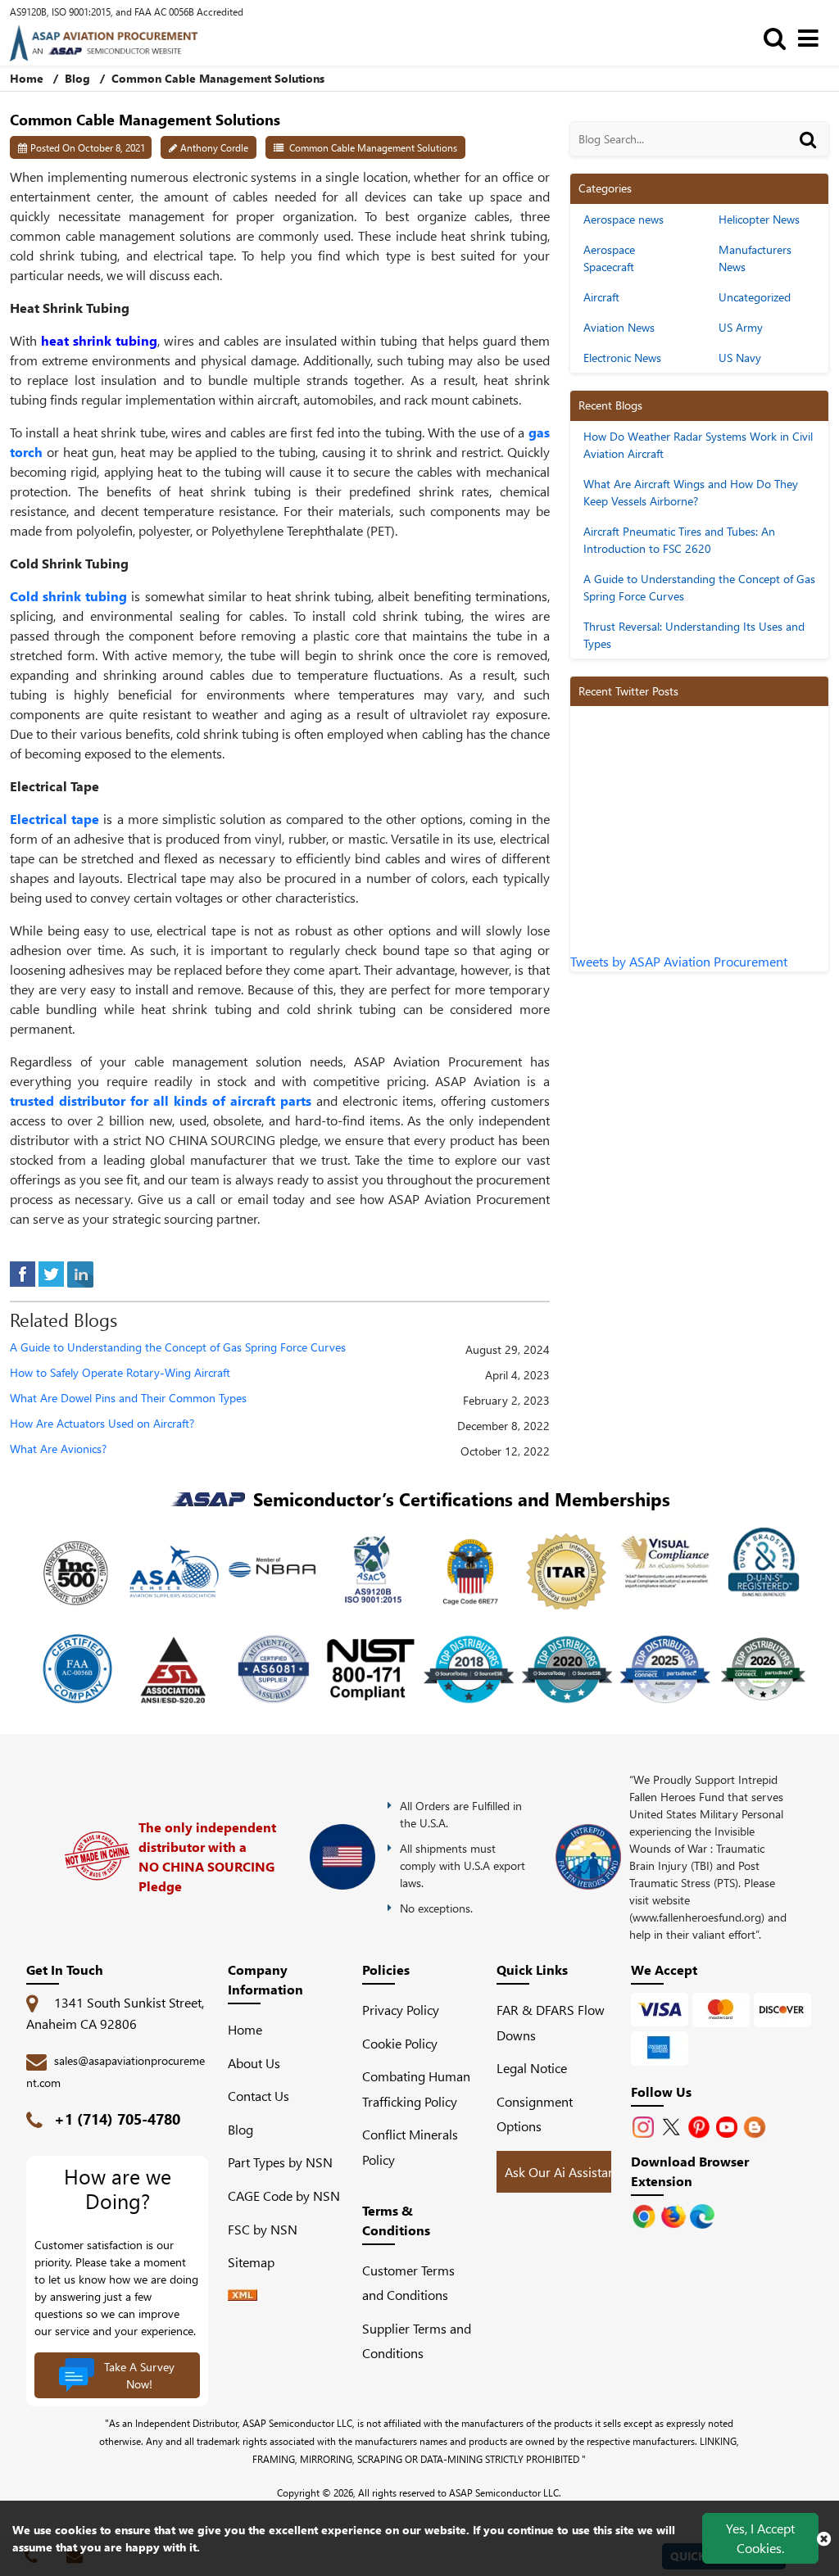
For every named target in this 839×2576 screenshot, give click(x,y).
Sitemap (258, 2262)
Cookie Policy (400, 2043)
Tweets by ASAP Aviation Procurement (679, 961)
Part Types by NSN (280, 2162)
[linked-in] (80, 1272)
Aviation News (619, 327)
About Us (254, 2063)
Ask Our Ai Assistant (562, 2172)
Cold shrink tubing (68, 596)
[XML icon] (243, 2295)
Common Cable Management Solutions (373, 147)
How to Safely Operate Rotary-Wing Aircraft (120, 1373)
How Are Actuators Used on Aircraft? (102, 1424)
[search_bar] (779, 37)
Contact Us (259, 2096)
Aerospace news (624, 219)
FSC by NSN (263, 2229)
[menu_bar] (812, 37)
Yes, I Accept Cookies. (760, 2538)
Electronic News (622, 358)
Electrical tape (54, 819)
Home (28, 78)
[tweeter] (51, 1272)
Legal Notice (532, 2068)
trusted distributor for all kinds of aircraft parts (161, 1100)
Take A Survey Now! (139, 2375)
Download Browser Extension (690, 2171)
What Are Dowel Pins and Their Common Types (128, 1399)
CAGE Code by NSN (284, 2196)
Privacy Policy (401, 2010)
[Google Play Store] (675, 2214)
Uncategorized (755, 297)
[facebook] (23, 1272)
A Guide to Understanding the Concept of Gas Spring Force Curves (178, 1348)
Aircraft (601, 297)
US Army (741, 327)
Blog (77, 78)
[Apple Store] (646, 2214)
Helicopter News (759, 219)
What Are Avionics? (58, 1449)
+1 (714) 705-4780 (117, 2119)
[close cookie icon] (824, 2538)
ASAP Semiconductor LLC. (505, 2492)
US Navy (740, 358)
